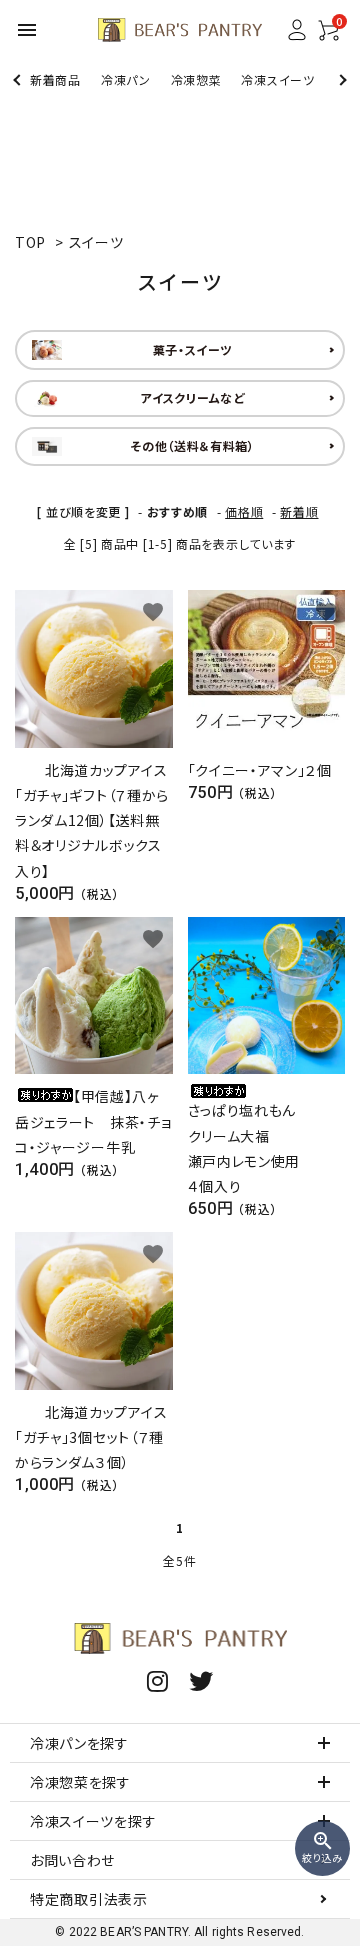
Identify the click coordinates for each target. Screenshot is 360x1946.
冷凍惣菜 (196, 79)
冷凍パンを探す (79, 1743)
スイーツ (96, 242)
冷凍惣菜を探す (80, 1782)
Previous (18, 79)
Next (340, 79)
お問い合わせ (72, 1860)
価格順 (244, 511)
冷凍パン (126, 79)
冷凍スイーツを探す (93, 1821)
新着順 (299, 511)
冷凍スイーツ (277, 79)
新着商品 (55, 79)
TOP (30, 242)
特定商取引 (89, 1899)
